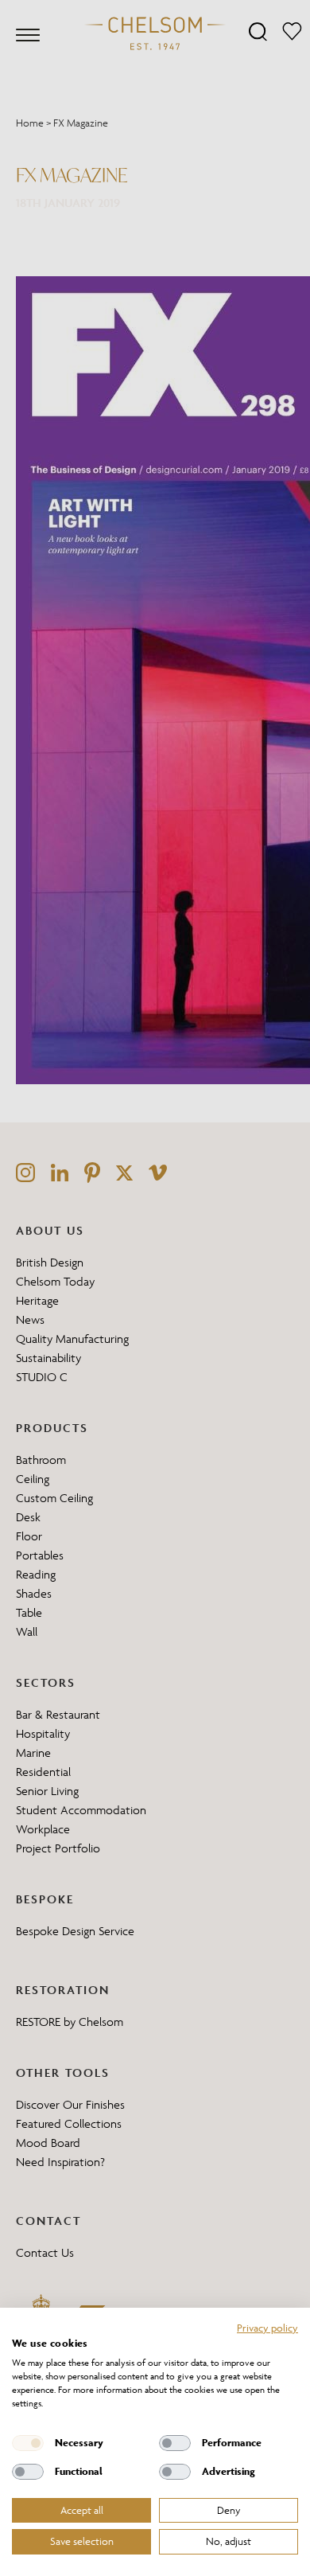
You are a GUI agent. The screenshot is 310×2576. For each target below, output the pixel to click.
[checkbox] (28, 2443)
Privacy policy (267, 2328)
